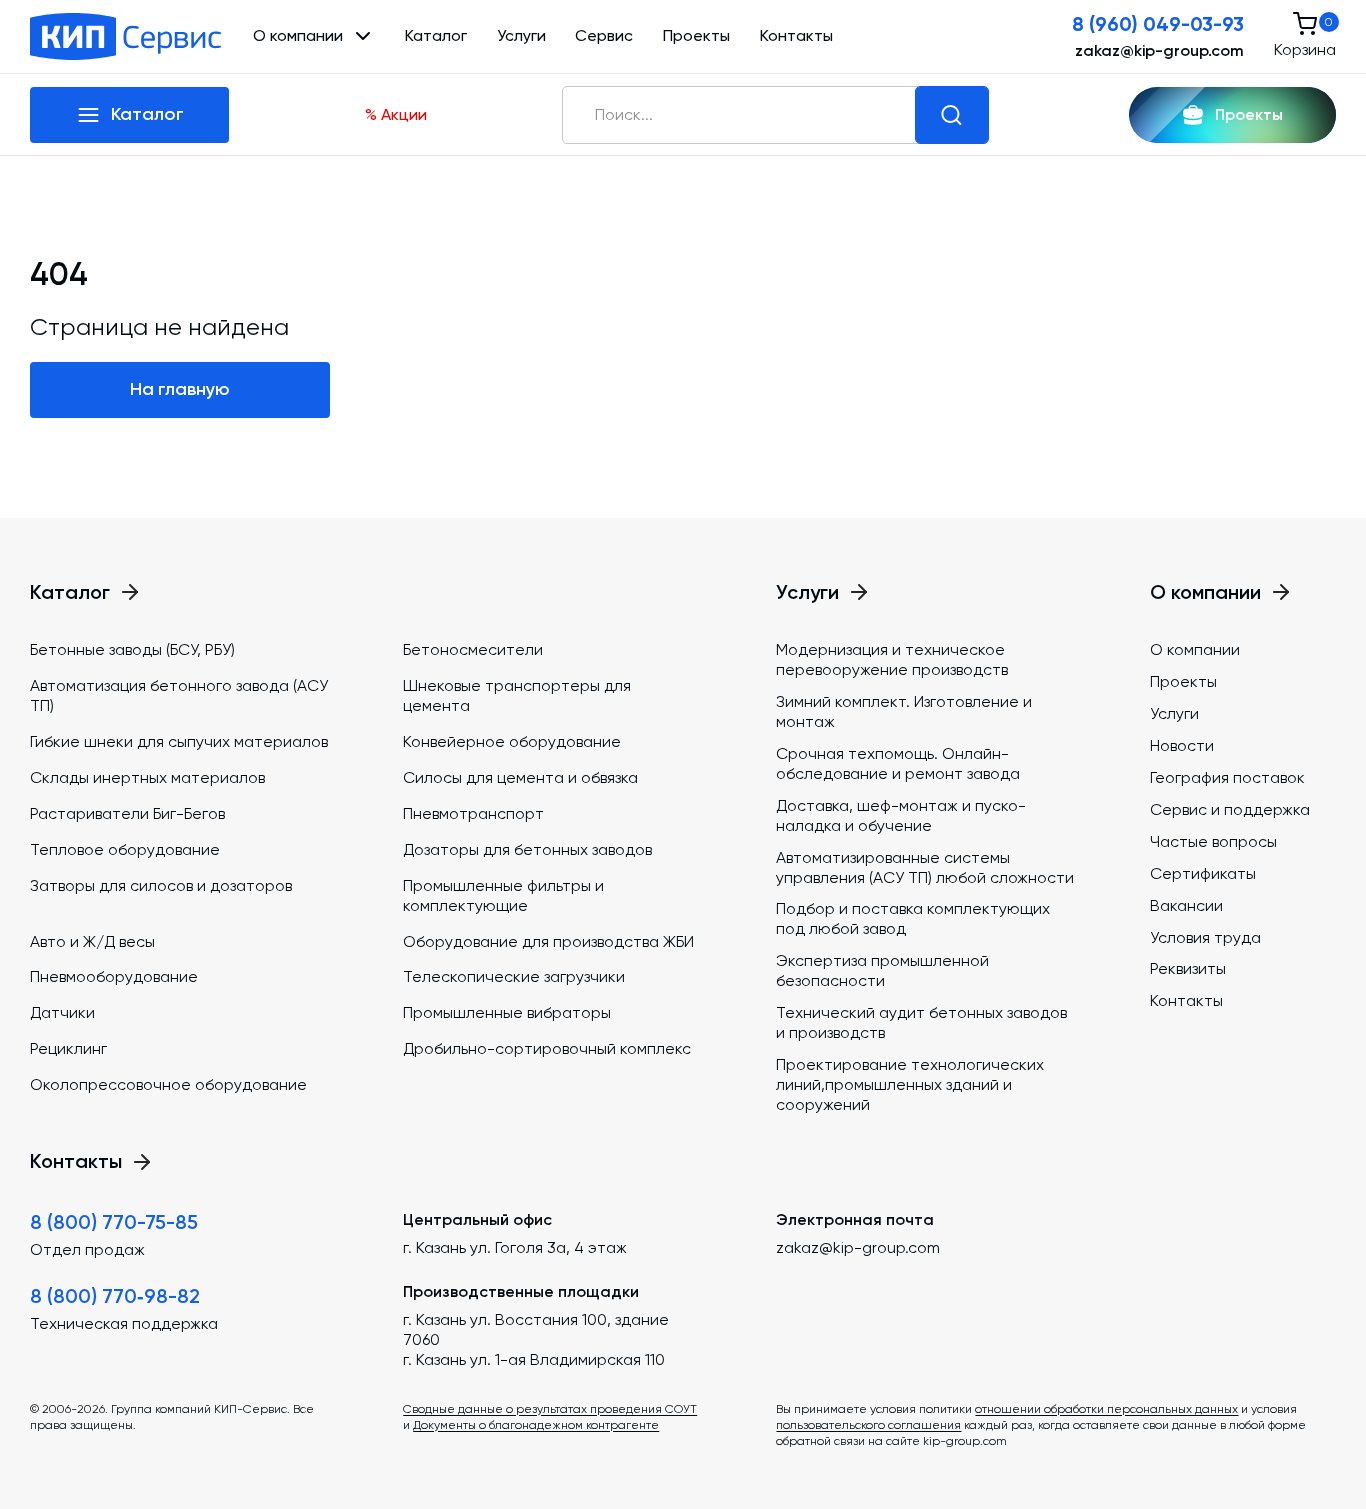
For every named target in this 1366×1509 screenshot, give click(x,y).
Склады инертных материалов (147, 777)
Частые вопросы (1213, 841)
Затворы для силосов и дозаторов (161, 885)
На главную (180, 389)
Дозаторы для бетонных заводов (527, 849)
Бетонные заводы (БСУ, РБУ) (132, 649)
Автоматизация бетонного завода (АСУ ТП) (179, 695)
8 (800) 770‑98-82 (115, 1296)
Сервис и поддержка (1230, 809)
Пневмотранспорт (473, 813)
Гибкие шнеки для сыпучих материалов (179, 741)
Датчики (62, 1012)
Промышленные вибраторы (507, 1012)
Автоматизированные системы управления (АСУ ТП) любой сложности (925, 867)
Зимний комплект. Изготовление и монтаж (904, 711)
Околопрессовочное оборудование (168, 1084)
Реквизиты (1188, 968)
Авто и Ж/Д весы (92, 941)
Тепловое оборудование (125, 849)
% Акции (396, 114)
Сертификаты (1203, 873)
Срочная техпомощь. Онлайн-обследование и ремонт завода (898, 763)
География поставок (1227, 777)
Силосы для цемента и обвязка (520, 777)
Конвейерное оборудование (512, 741)
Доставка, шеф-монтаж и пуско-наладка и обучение (901, 815)
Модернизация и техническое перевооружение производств (892, 659)
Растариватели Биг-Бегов (127, 813)
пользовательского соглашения (868, 1425)
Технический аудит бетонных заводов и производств (921, 1022)
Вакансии (1186, 905)
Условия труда (1205, 937)
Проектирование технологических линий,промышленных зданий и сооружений (910, 1084)
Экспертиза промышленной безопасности (882, 970)
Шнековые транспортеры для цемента (517, 695)
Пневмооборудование (114, 976)
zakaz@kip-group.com (1159, 50)
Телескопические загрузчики (514, 976)
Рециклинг (68, 1048)
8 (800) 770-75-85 (114, 1222)
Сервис (604, 35)
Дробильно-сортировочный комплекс (547, 1048)
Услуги (521, 35)
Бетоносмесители (473, 649)
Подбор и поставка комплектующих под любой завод (913, 918)
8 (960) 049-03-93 (1158, 24)
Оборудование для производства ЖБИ (548, 941)
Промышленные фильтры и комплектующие (503, 895)
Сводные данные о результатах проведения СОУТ (550, 1409)
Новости (1182, 745)
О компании (1195, 649)
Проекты (696, 35)
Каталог (436, 35)
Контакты (796, 35)
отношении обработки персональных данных (1106, 1409)
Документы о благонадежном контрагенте (536, 1425)
